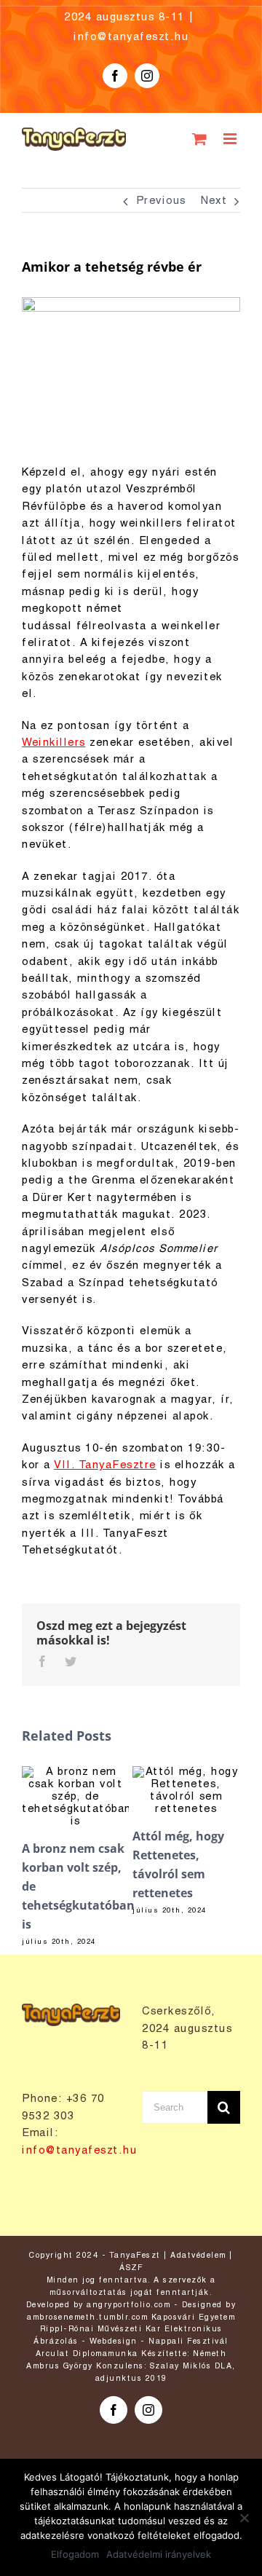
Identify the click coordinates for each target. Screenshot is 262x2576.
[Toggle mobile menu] (232, 139)
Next (214, 201)
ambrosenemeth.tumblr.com (87, 2317)
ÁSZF (131, 2268)
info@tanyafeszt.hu (131, 37)
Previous (161, 201)
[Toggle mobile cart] (201, 139)
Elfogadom (75, 2554)
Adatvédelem (198, 2256)
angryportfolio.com (128, 2305)
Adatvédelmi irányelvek (159, 2554)
